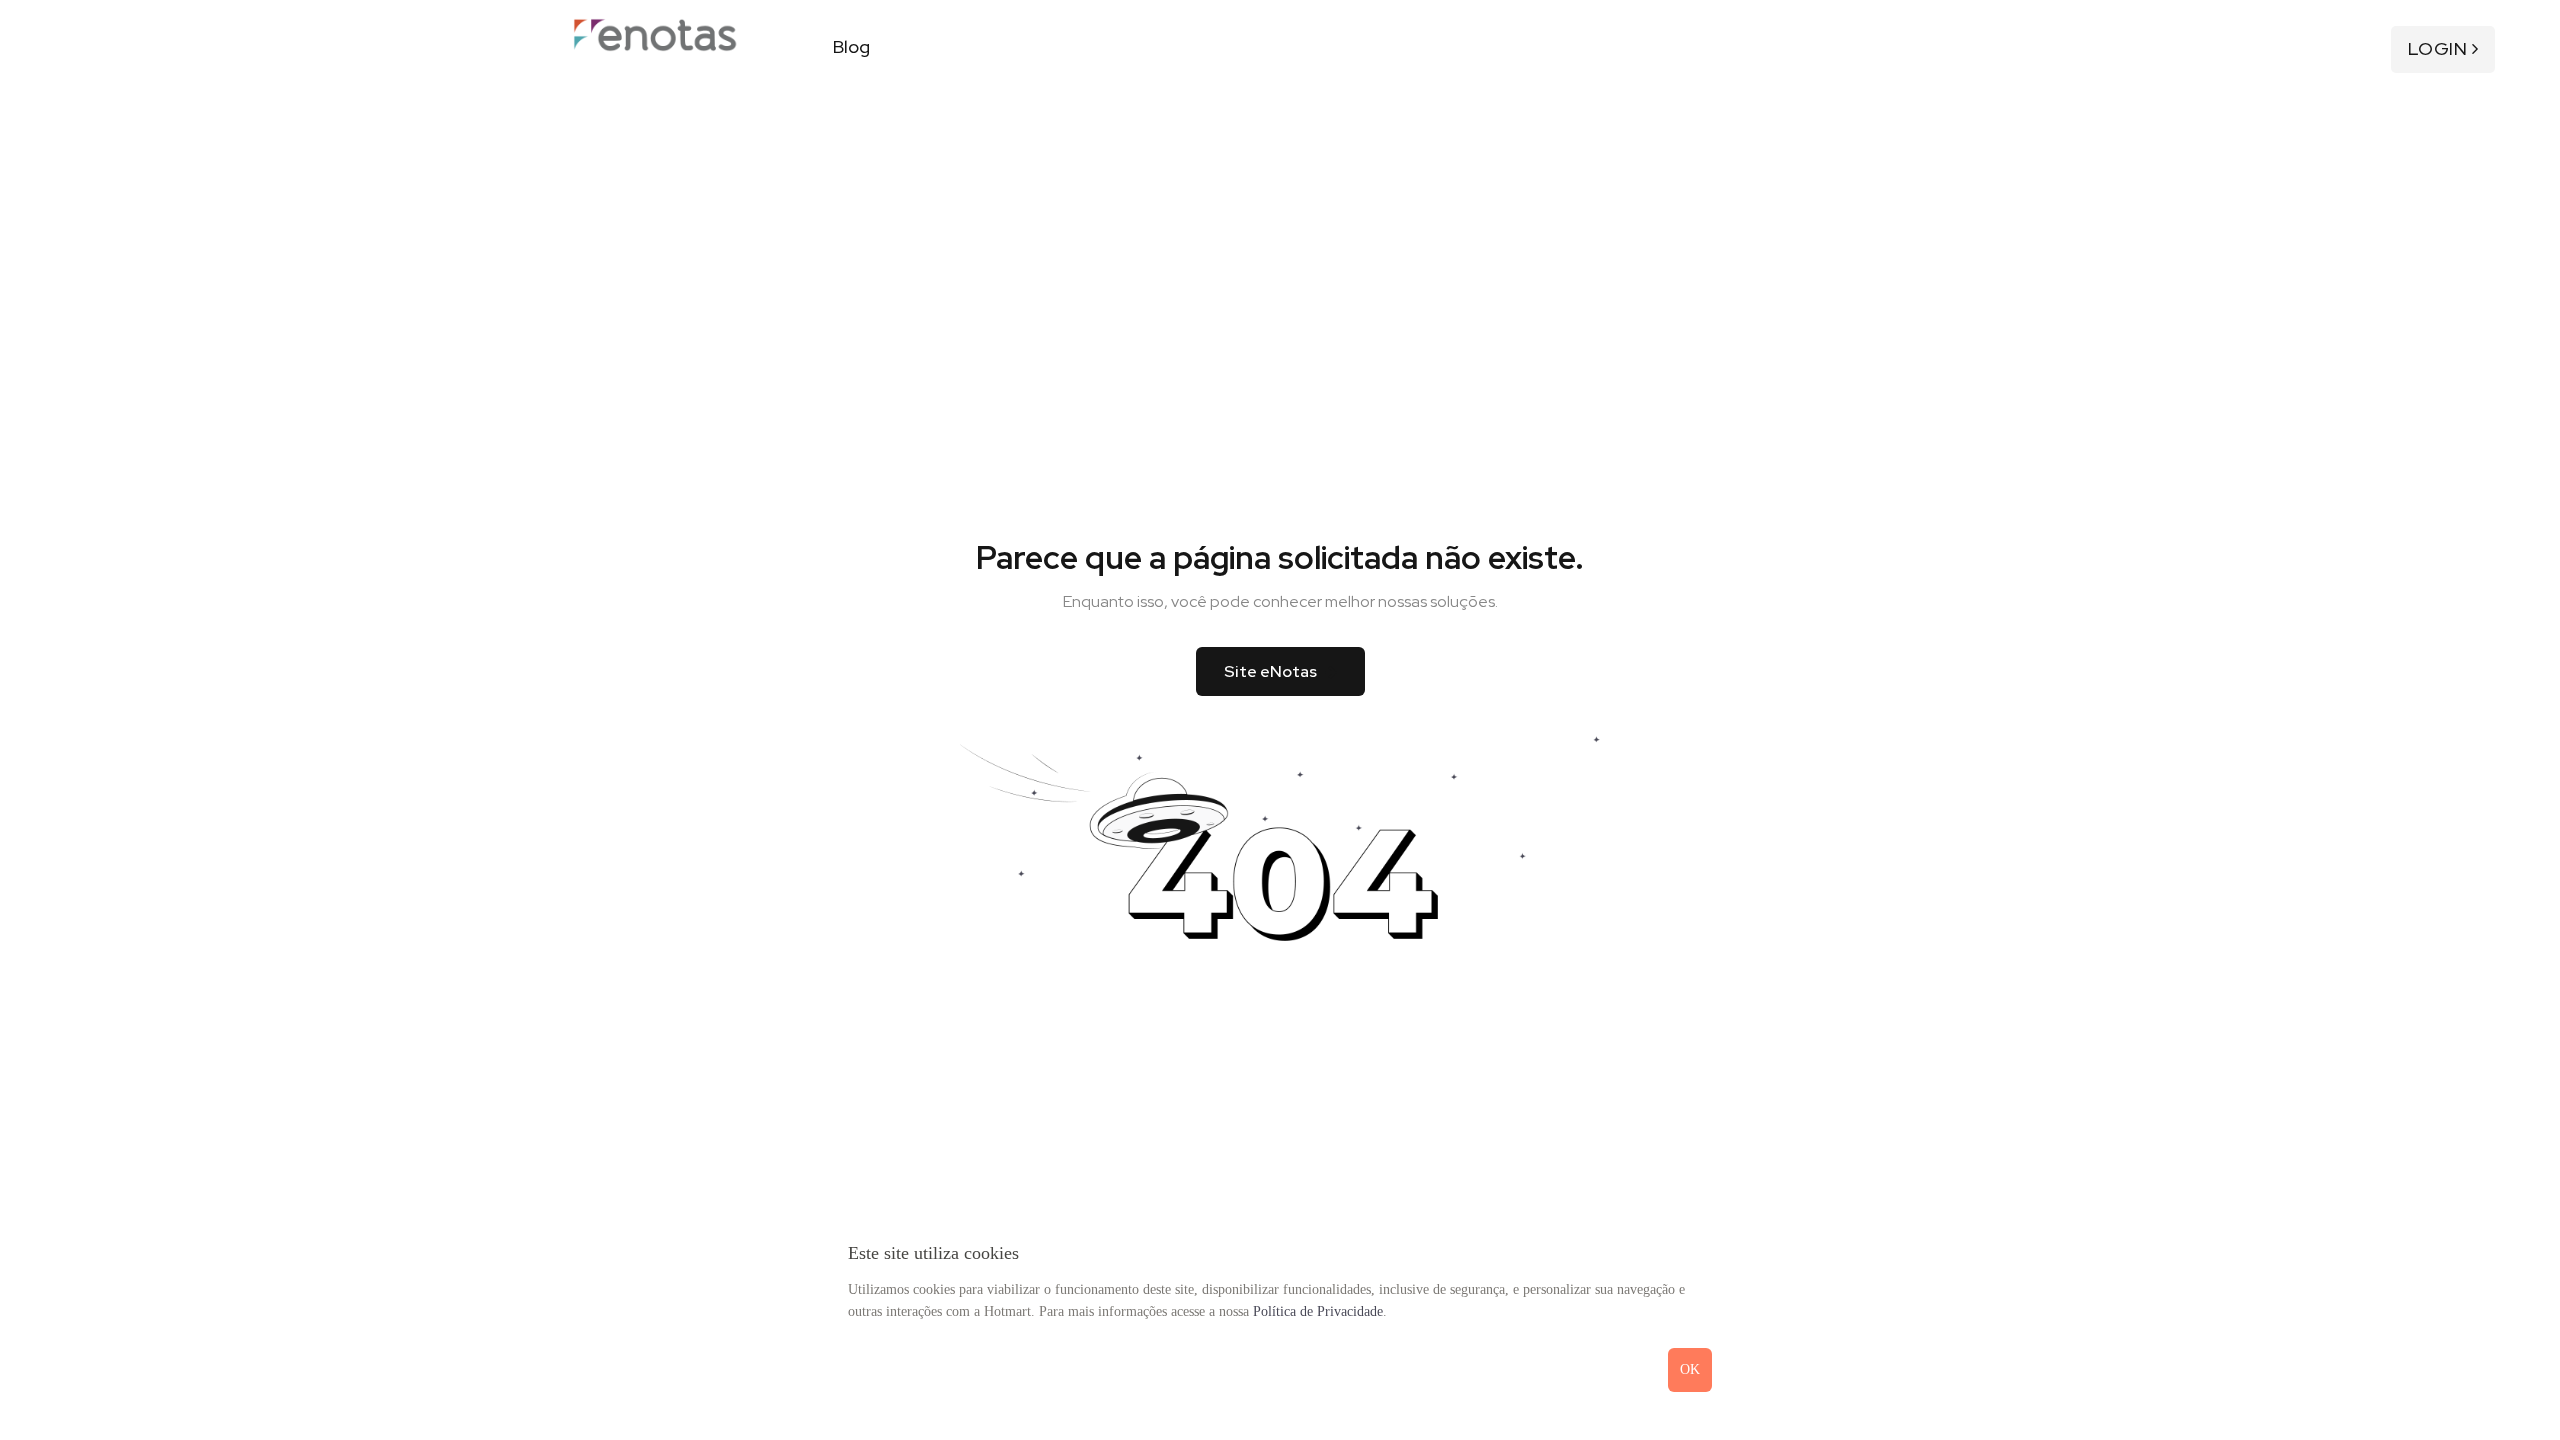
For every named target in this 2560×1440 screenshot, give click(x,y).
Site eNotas (1270, 671)
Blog (851, 46)
